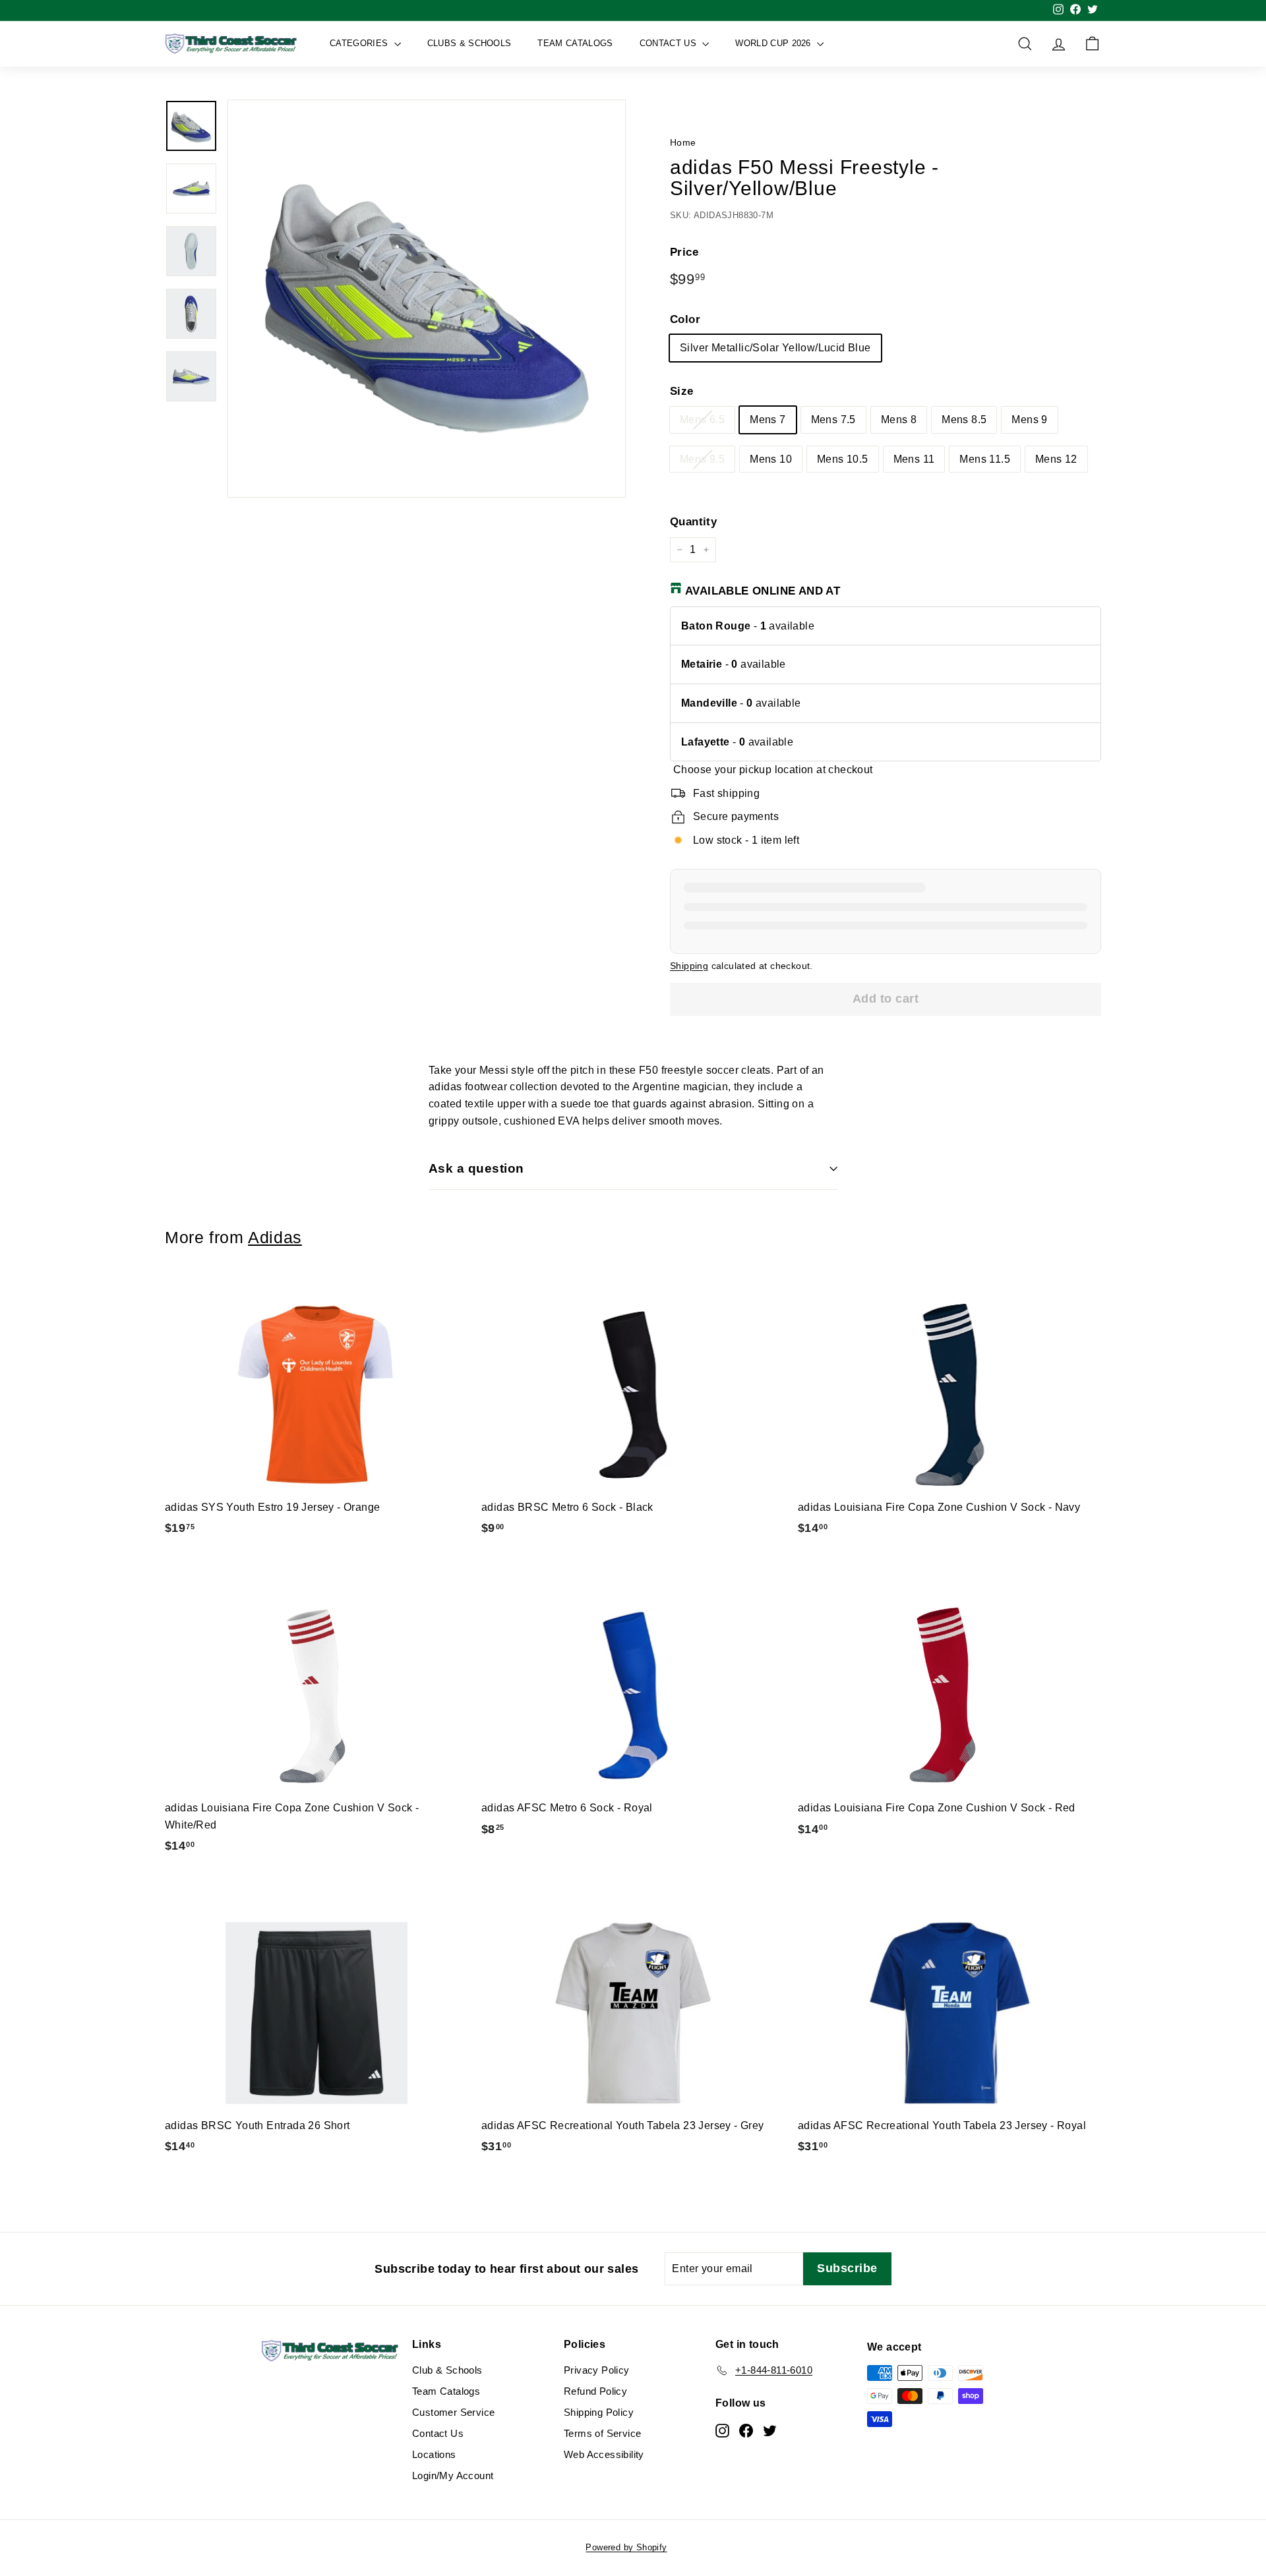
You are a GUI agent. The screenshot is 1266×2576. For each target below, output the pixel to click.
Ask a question (476, 1168)
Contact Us (670, 43)
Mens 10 (771, 459)
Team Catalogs (575, 43)
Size (682, 391)
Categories (360, 43)
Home (683, 143)
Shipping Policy (599, 2412)
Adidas (275, 1238)
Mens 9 (1029, 420)
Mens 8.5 (964, 420)
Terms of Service (602, 2433)
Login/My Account (453, 2475)
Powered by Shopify (626, 2547)
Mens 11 (914, 459)
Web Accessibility (604, 2454)
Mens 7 (768, 420)
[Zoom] (427, 299)
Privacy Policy (597, 2370)
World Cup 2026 (774, 43)
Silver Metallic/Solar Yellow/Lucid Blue (775, 348)
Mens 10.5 (843, 459)
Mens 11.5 (985, 459)
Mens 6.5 (702, 420)
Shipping (689, 966)
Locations (434, 2454)
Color (685, 319)
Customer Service (453, 2412)
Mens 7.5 (833, 420)
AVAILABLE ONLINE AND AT (763, 591)
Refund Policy (595, 2391)
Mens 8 (899, 420)
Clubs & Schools (469, 43)
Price (684, 252)
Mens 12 (1056, 459)
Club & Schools (447, 2370)
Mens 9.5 (702, 459)
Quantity (693, 522)
